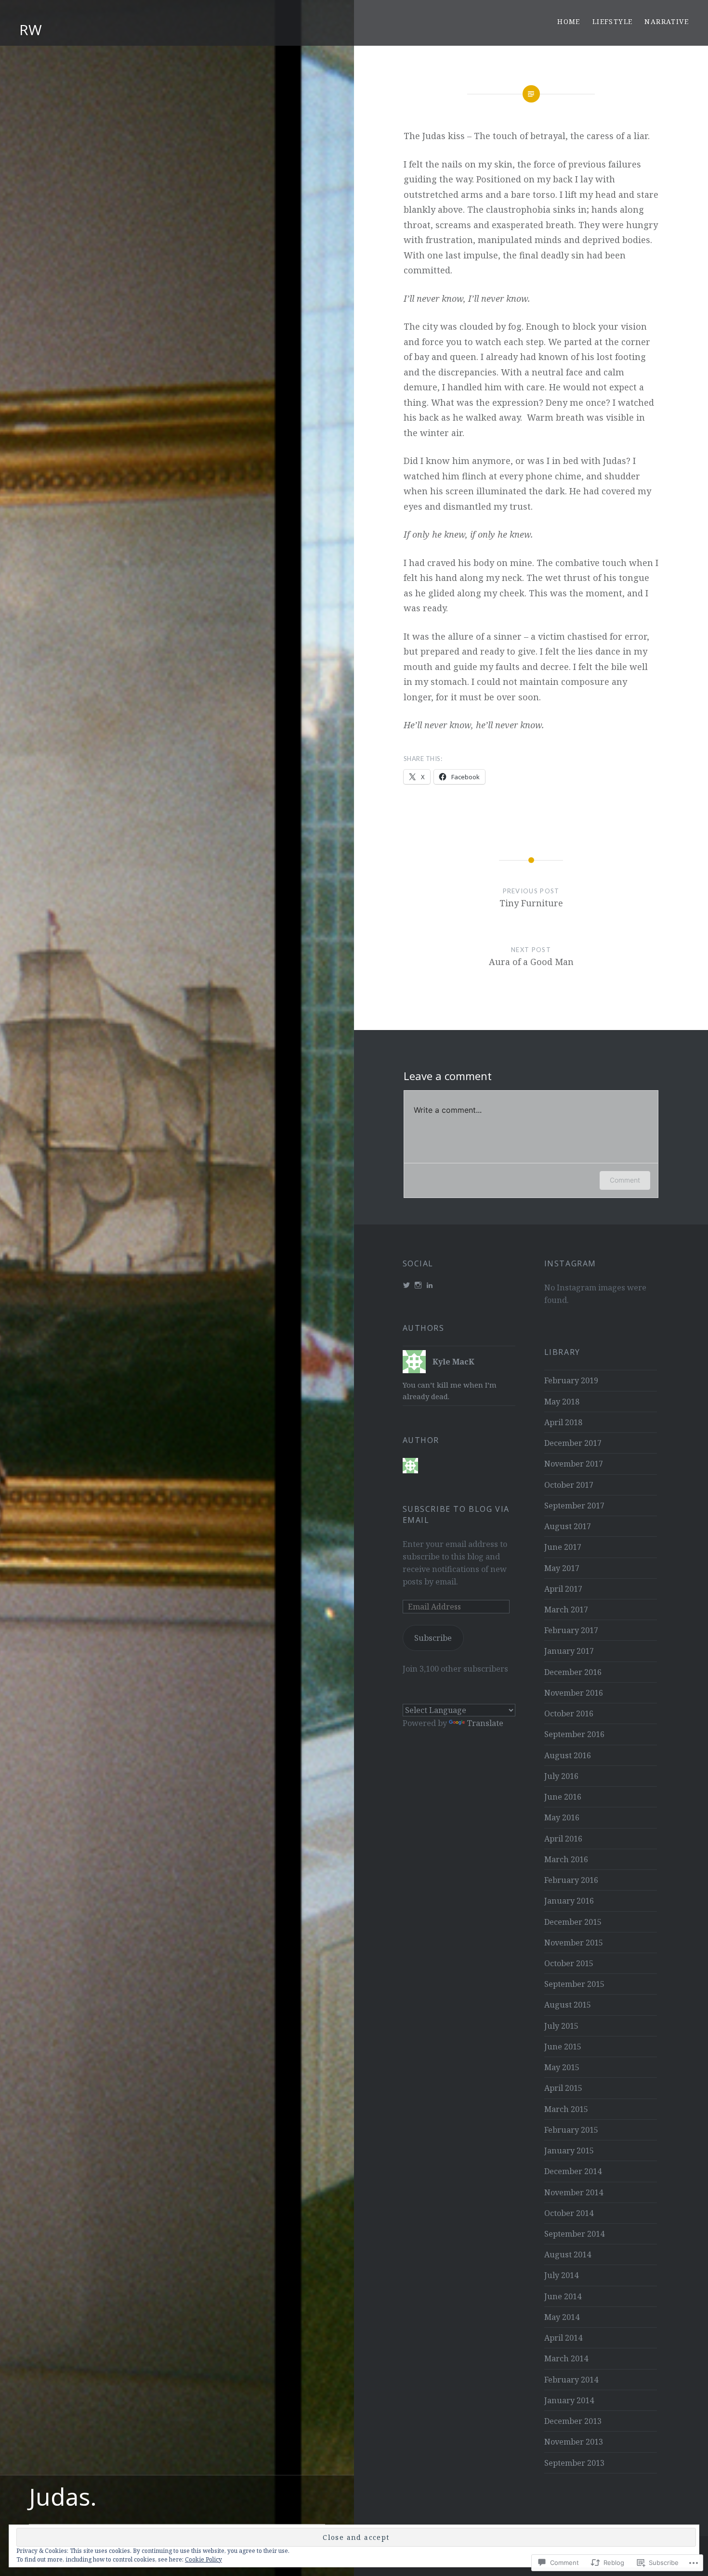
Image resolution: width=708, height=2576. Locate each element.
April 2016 (563, 1839)
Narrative (667, 21)
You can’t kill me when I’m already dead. (450, 1391)
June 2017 (563, 1547)
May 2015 (562, 2067)
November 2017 (574, 1464)
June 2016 (563, 1797)
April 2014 (563, 2338)
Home (569, 21)
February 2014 (571, 2380)
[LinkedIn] (430, 1285)
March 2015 (566, 2109)
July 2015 (561, 2026)
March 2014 (566, 2358)
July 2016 (561, 1776)
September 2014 (574, 2234)
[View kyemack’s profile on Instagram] (418, 1285)
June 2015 (563, 2047)
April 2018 (563, 1422)
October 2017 (569, 1485)
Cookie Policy (203, 2559)
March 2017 (566, 1610)
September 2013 (574, 2463)
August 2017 (568, 1526)
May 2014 (562, 2317)
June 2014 (563, 2296)
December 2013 (573, 2421)
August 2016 (568, 1755)
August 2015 (568, 2005)
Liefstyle (613, 21)
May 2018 (562, 1402)
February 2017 (571, 1630)
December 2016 (573, 1672)
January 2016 (569, 1901)
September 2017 (574, 1506)
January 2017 (569, 1651)
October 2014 (569, 2213)
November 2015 (574, 1943)
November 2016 (574, 1693)
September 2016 (574, 1734)
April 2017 (563, 1589)
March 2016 (566, 1859)
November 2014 (574, 2192)
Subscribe (433, 1638)
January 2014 (569, 2400)
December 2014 (573, 2171)
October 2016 (569, 1713)
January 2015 (569, 2151)
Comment (625, 1180)
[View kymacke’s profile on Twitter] (406, 1285)
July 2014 (561, 2275)
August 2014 (568, 2254)
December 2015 (573, 1922)
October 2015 (569, 1963)
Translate (485, 1723)
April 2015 (563, 2088)
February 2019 (571, 1380)
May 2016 (562, 1817)
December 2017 (573, 1443)
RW (31, 30)
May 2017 (562, 1568)
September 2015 (574, 1984)
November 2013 (574, 2442)
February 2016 (571, 1880)
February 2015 (571, 2130)
